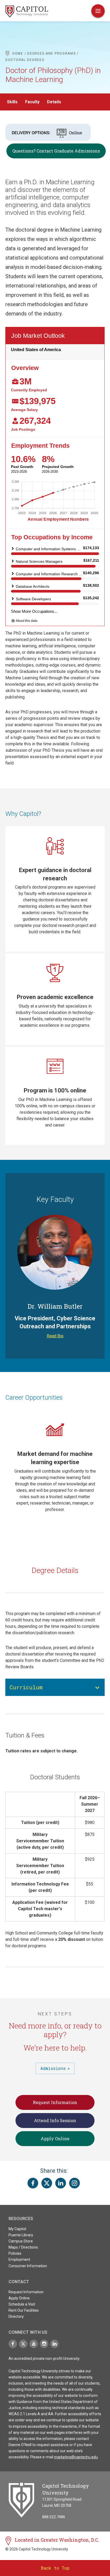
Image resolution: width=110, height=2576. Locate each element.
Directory (16, 2316)
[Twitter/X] (23, 2344)
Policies (15, 2253)
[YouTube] (34, 2344)
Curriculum (26, 1687)
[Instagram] (44, 2344)
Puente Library (21, 2235)
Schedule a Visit (22, 2304)
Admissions (53, 2068)
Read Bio (55, 1336)
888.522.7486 (54, 2517)
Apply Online (55, 2139)
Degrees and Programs (51, 54)
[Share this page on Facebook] (33, 2183)
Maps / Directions (23, 2247)
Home (18, 54)
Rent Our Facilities (24, 2310)
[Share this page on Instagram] (74, 2183)
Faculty (32, 102)
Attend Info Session (55, 2120)
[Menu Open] (98, 11)
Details (54, 102)
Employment (19, 2259)
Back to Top (55, 2568)
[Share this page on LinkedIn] (61, 2183)
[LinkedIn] (54, 2344)
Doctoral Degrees (25, 60)
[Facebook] (13, 2344)
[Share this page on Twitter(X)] (47, 2183)
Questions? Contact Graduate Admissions (56, 151)
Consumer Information (28, 2266)
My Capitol (17, 2229)
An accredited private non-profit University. (44, 2359)
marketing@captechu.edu (76, 2457)
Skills (12, 102)
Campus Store (21, 2241)
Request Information (55, 2102)
